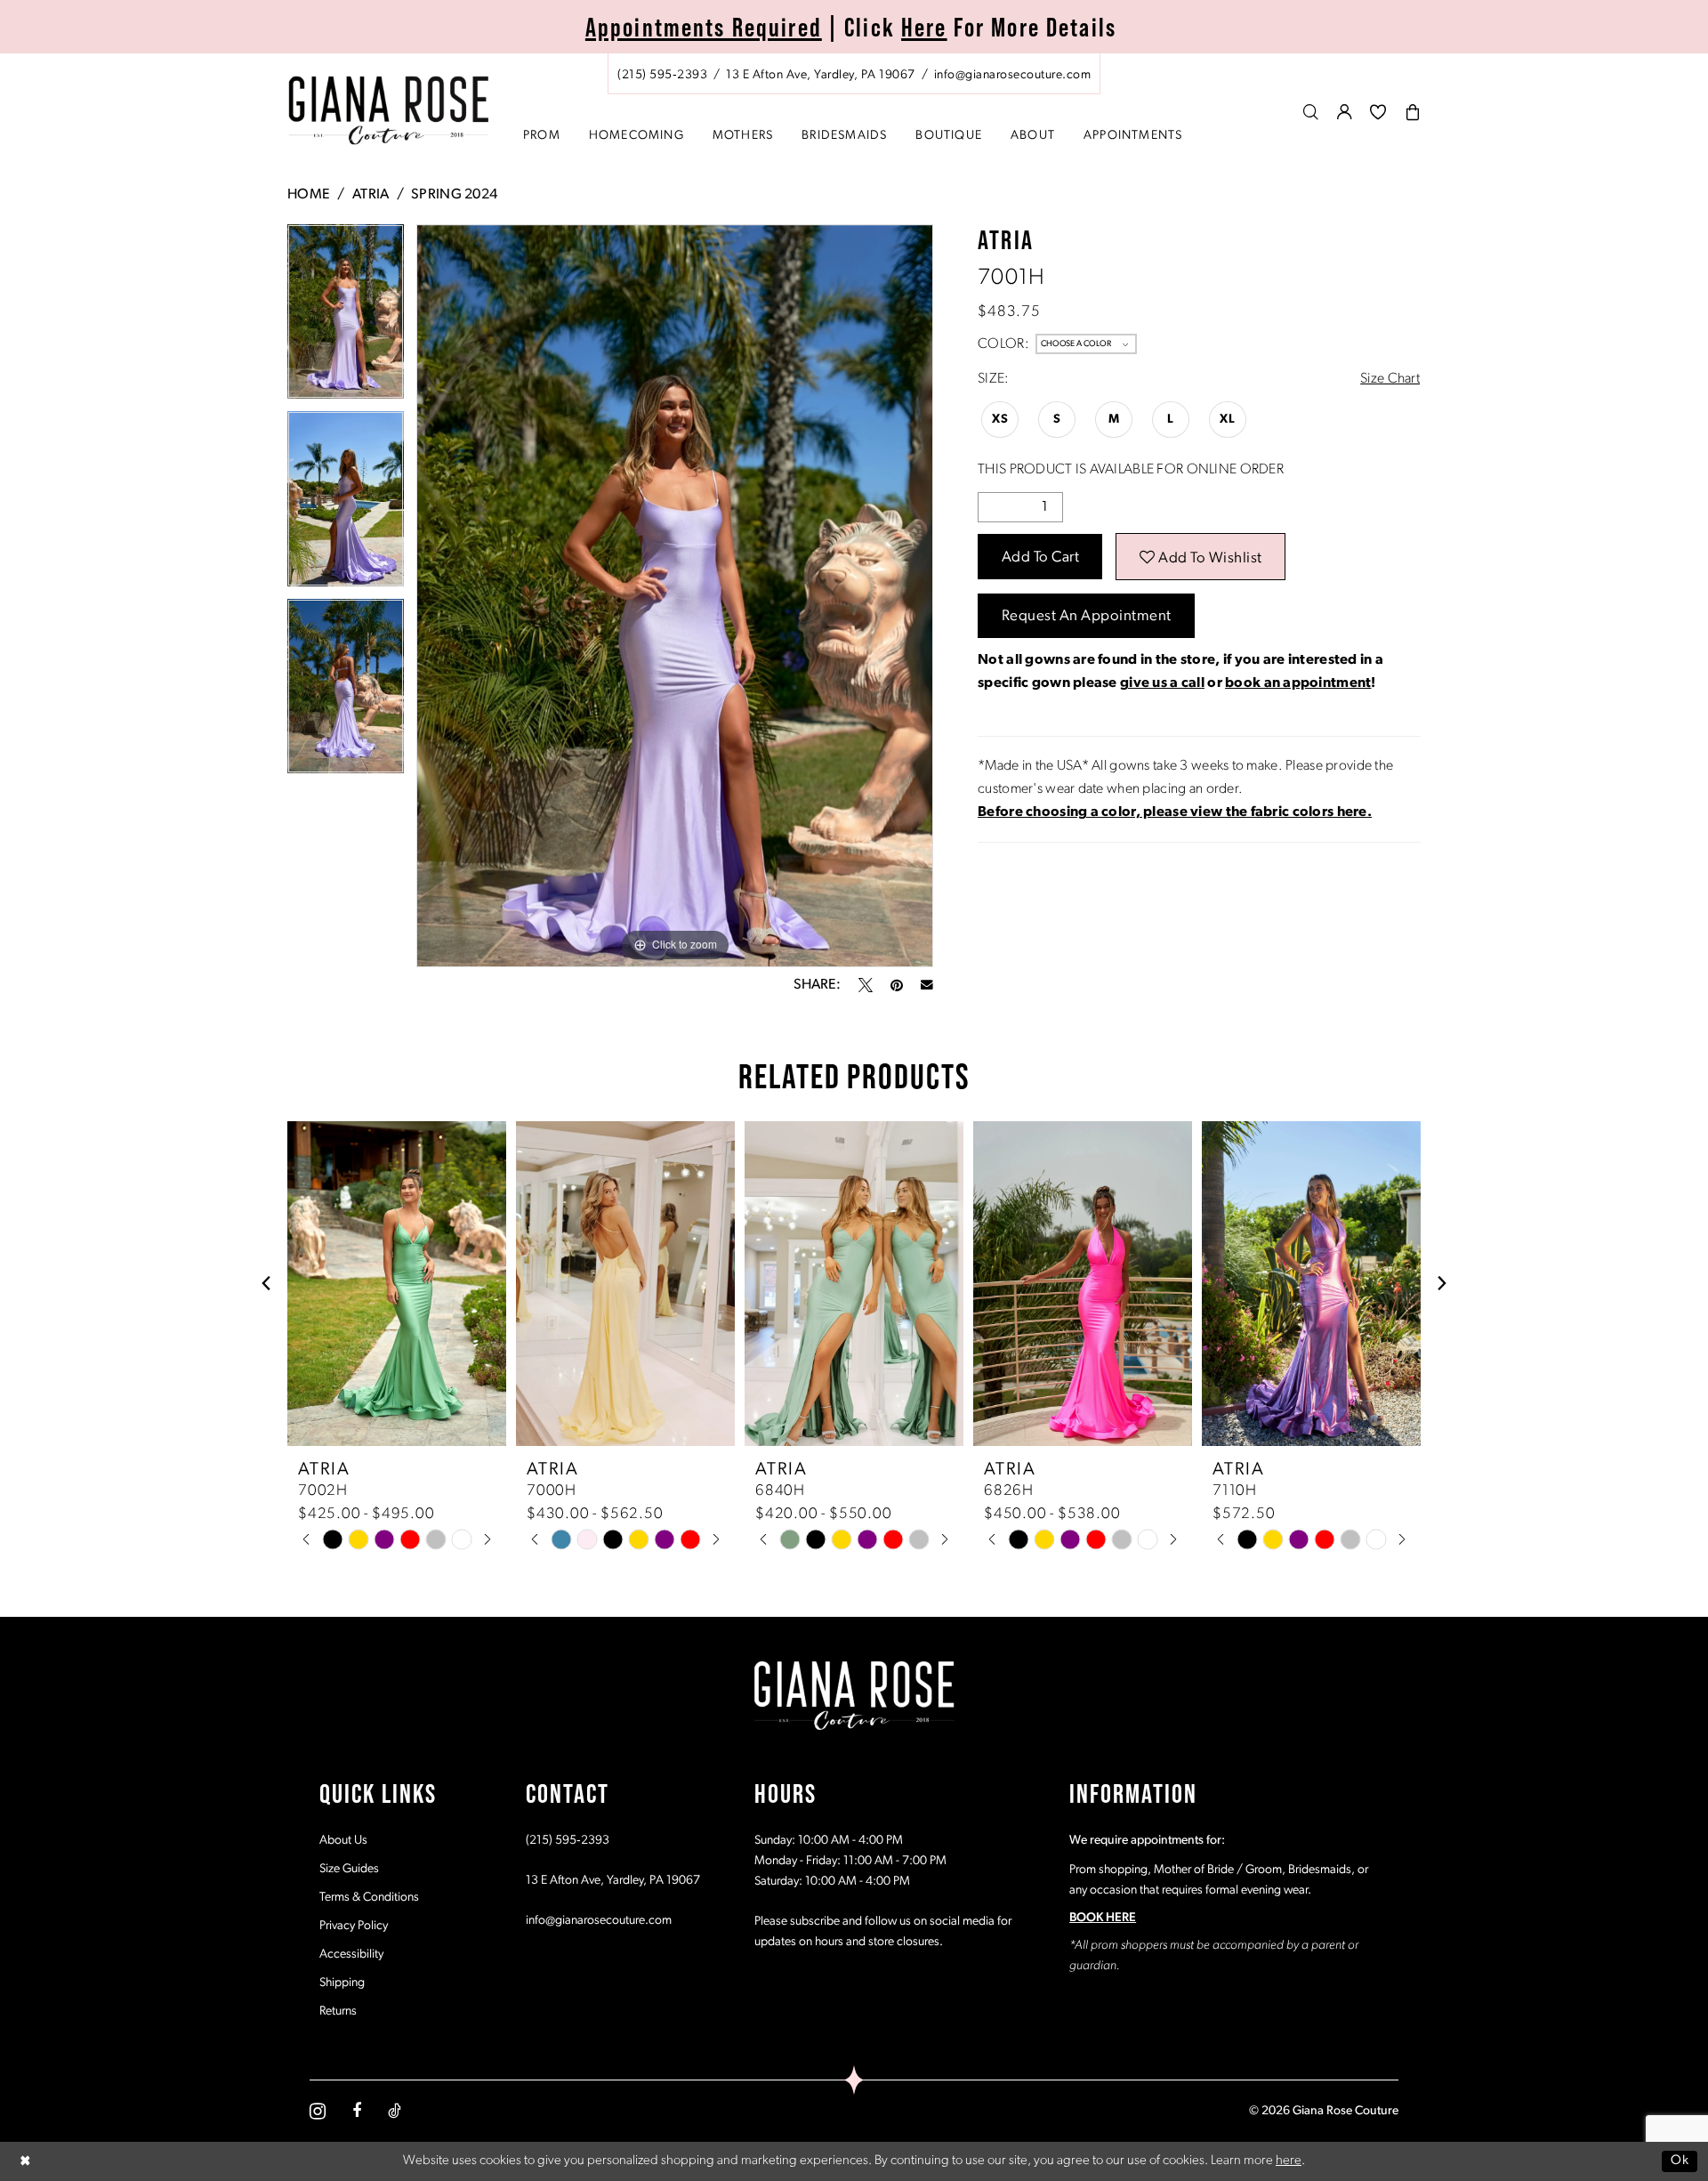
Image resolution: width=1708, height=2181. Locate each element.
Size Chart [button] (1390, 379)
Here (924, 27)
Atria (371, 195)
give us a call (1162, 683)
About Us (343, 1841)
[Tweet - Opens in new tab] (866, 985)
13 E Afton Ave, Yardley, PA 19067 (613, 1881)
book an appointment (1298, 683)
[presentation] (397, 1284)
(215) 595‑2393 (568, 1841)
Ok (1680, 2161)
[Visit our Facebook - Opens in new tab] (357, 2111)
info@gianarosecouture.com (599, 1921)
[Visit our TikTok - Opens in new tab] (395, 2111)
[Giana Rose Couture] (389, 111)
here (1289, 2161)
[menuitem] (854, 74)
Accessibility (351, 1955)
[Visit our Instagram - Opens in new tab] (318, 2111)
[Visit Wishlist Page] (1378, 112)
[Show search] (1311, 112)
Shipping (342, 1983)
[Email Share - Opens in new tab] (927, 985)
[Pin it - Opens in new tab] (897, 985)
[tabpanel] (346, 318)
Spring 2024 (454, 195)
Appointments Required (704, 27)
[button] (1345, 112)
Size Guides (349, 1869)
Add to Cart (1041, 557)
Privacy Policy (354, 1926)
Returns (338, 2011)
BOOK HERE (1103, 1918)
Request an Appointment (1087, 616)
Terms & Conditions (369, 1898)
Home (309, 195)
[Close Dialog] (26, 2161)
